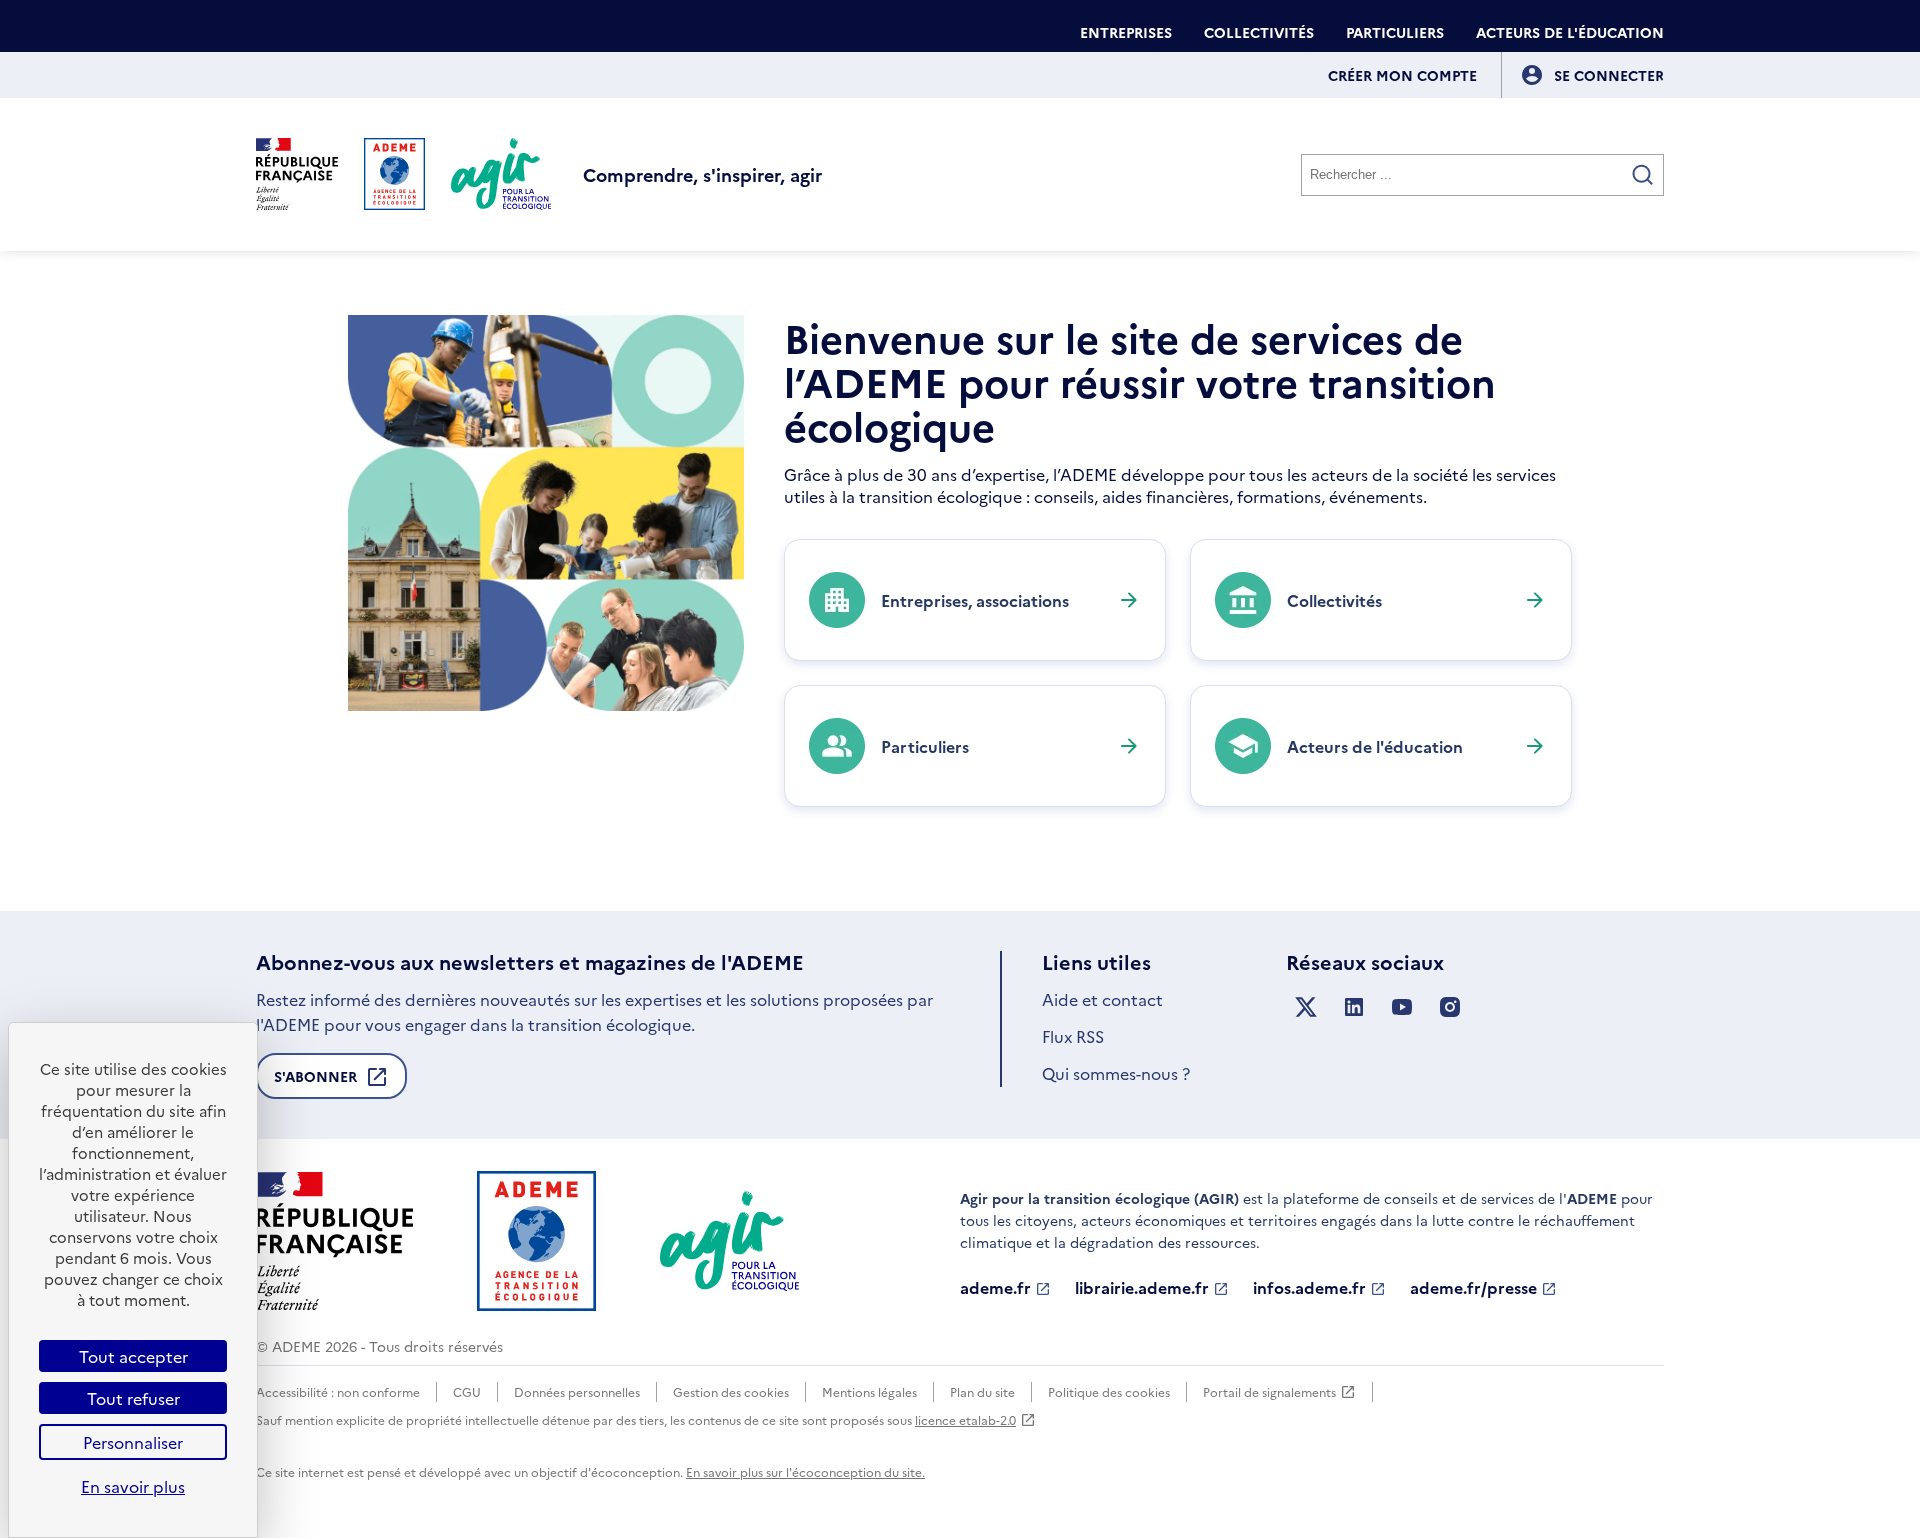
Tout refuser (133, 1398)
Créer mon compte (1402, 75)
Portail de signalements (1269, 1392)
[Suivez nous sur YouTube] (1402, 1007)
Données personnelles (577, 1391)
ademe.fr (995, 1288)
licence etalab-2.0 (965, 1419)
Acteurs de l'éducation (1570, 32)
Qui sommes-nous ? (1116, 1073)
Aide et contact (1102, 999)
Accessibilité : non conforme (338, 1391)
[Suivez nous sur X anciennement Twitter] (1306, 1007)
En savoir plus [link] (133, 1486)
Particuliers (1395, 32)
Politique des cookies (1109, 1391)
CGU (467, 1391)
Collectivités (1259, 32)
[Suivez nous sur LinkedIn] (1354, 1007)
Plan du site (982, 1391)
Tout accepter (133, 1356)
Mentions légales (869, 1391)
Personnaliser (133, 1442)
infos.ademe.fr (1309, 1288)
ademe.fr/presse (1473, 1288)
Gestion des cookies (731, 1391)
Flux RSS (1073, 1036)
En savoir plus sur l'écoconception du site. (805, 1471)
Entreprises (1126, 32)
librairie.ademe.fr (1142, 1288)
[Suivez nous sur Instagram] (1450, 1007)
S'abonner (315, 1082)
